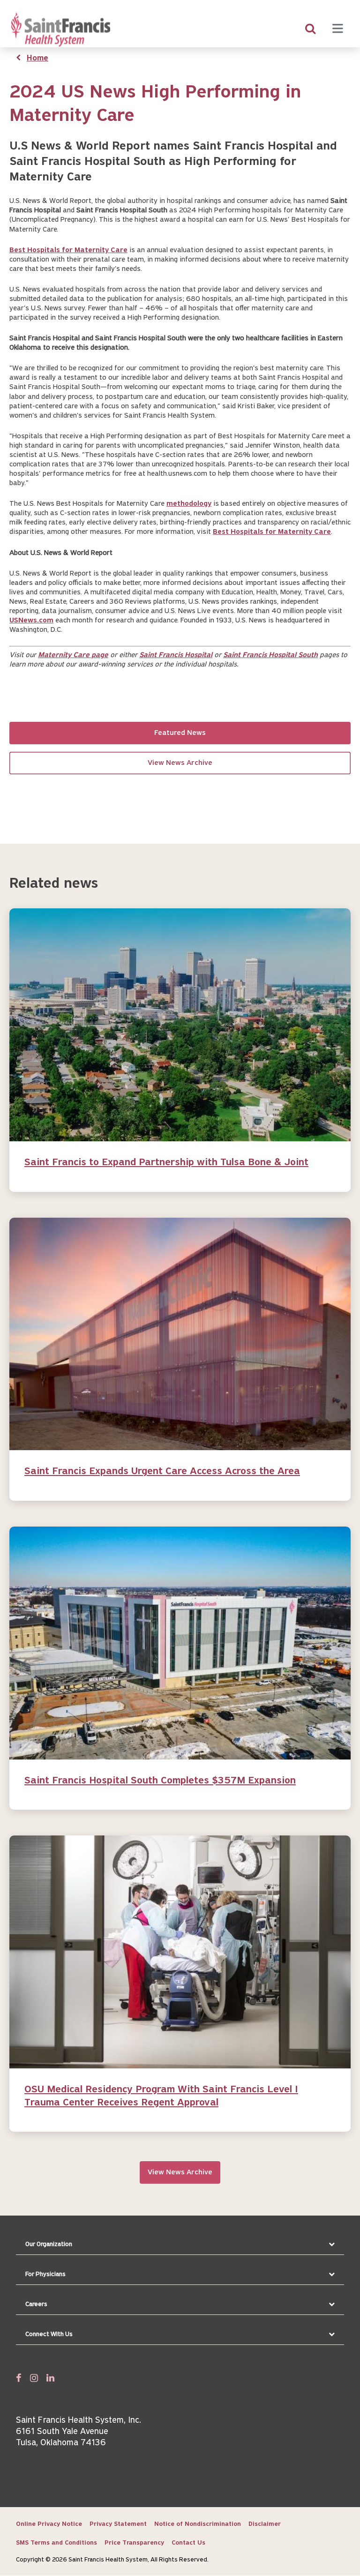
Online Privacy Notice (49, 2524)
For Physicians (45, 2274)
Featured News (180, 733)
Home (37, 59)
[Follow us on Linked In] (50, 2378)
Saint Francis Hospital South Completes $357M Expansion (160, 1781)
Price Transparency (134, 2543)
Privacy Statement (118, 2524)
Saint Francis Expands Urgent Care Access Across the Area (162, 1471)
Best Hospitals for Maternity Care (68, 250)
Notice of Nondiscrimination (198, 2524)
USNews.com (31, 621)
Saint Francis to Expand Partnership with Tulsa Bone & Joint (166, 1163)
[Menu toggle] (337, 30)
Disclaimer (265, 2524)
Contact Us (188, 2543)
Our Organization (49, 2244)
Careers (36, 2304)
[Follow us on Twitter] (34, 2378)
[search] (310, 30)
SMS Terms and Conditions (56, 2543)
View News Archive (180, 763)
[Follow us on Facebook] (19, 2378)
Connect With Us (49, 2334)
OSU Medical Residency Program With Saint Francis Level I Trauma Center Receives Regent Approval (161, 2096)
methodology (189, 504)
